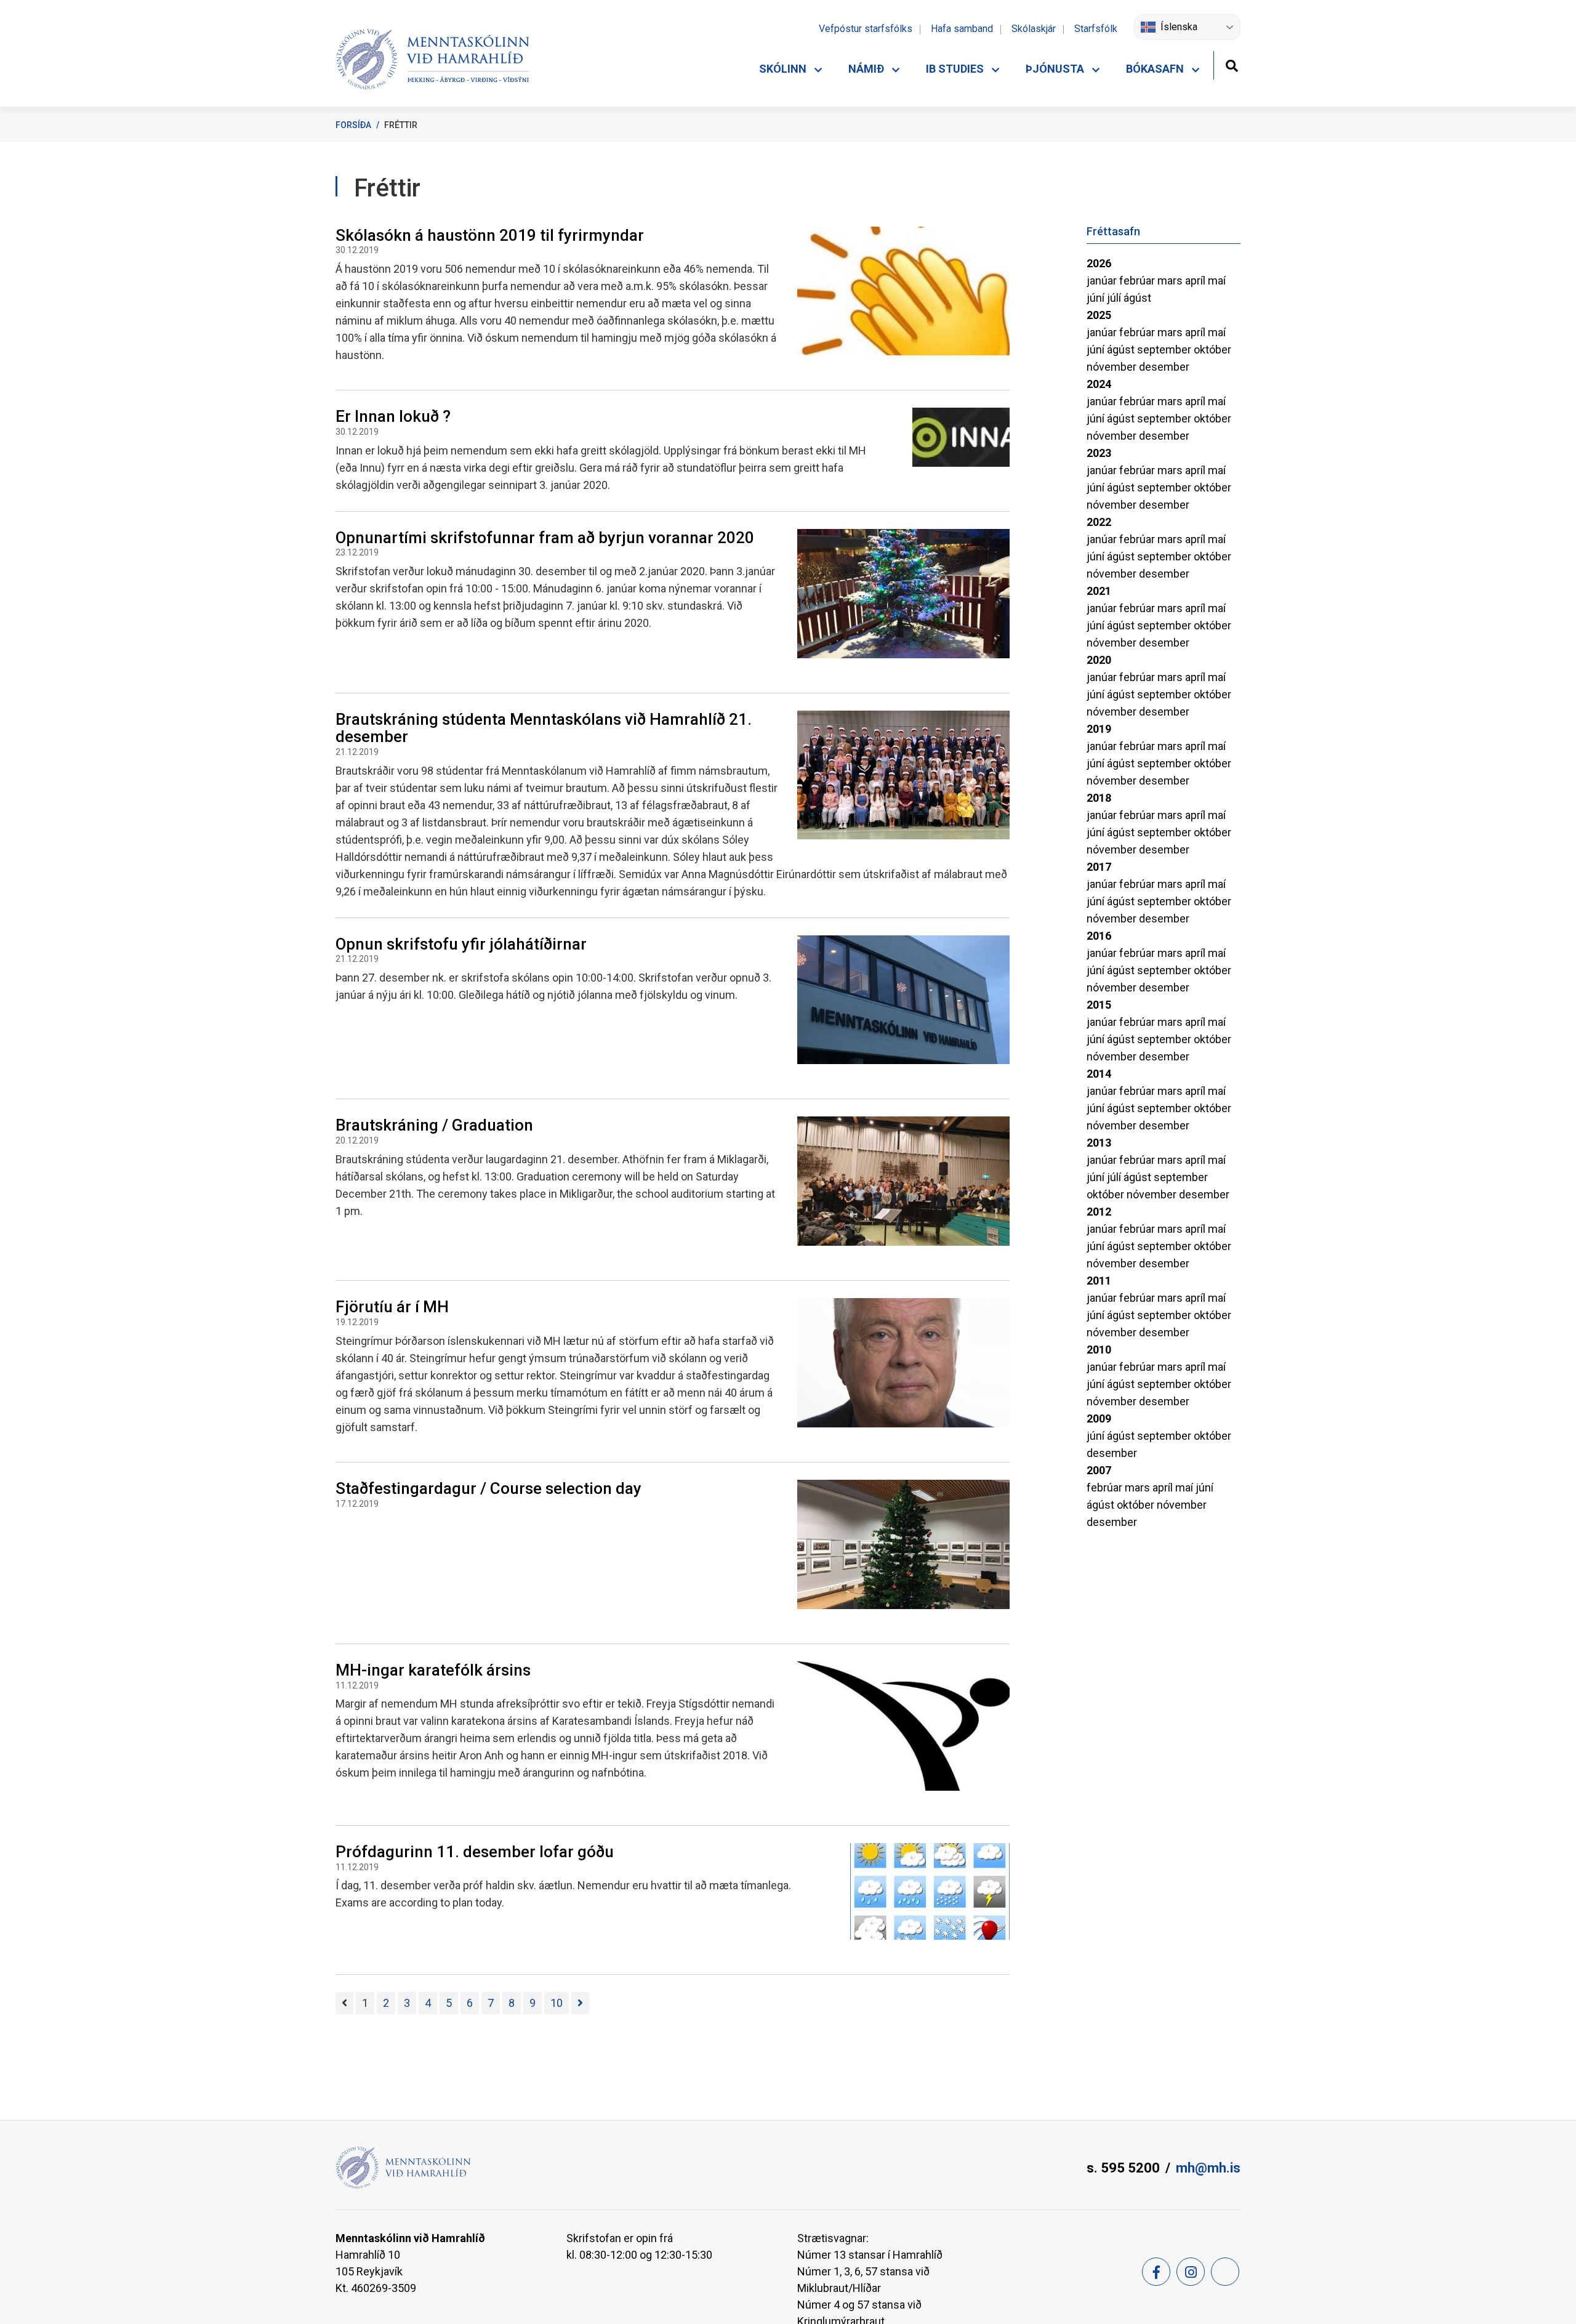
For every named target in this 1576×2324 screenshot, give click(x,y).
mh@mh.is (1208, 2168)
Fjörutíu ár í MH (392, 1307)
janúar (1103, 280)
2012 (1099, 1212)
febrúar (1138, 280)
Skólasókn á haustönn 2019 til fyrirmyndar (490, 235)
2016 (1099, 936)
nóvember (1113, 367)
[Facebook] (1156, 2272)
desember (1164, 367)
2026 (1099, 263)
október (1212, 349)
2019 (1099, 729)
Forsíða (353, 125)
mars (1171, 280)
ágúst (1137, 298)
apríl (1196, 280)
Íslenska (1179, 27)
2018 (1099, 798)
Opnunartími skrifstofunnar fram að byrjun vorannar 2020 (545, 538)
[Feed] (1225, 2272)
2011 (1099, 1281)
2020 (1099, 660)
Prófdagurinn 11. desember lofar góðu (475, 1852)
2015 (1099, 1005)
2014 (1099, 1074)
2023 (1099, 453)
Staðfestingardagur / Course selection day (488, 1488)
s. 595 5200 (1123, 2168)
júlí (1115, 298)
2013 (1099, 1143)
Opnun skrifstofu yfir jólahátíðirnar (461, 944)
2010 (1099, 1350)
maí (1217, 280)
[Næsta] (580, 2003)
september (1165, 349)
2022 (1099, 522)
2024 (1099, 384)
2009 (1099, 1418)
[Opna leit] (1232, 64)
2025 (1099, 315)
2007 (1099, 1470)
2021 (1099, 591)
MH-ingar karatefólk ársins (433, 1670)
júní (1097, 298)
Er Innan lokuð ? (393, 416)
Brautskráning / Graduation (434, 1125)
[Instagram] (1191, 2272)
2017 (1099, 867)
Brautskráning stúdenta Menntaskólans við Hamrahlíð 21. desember (544, 728)
